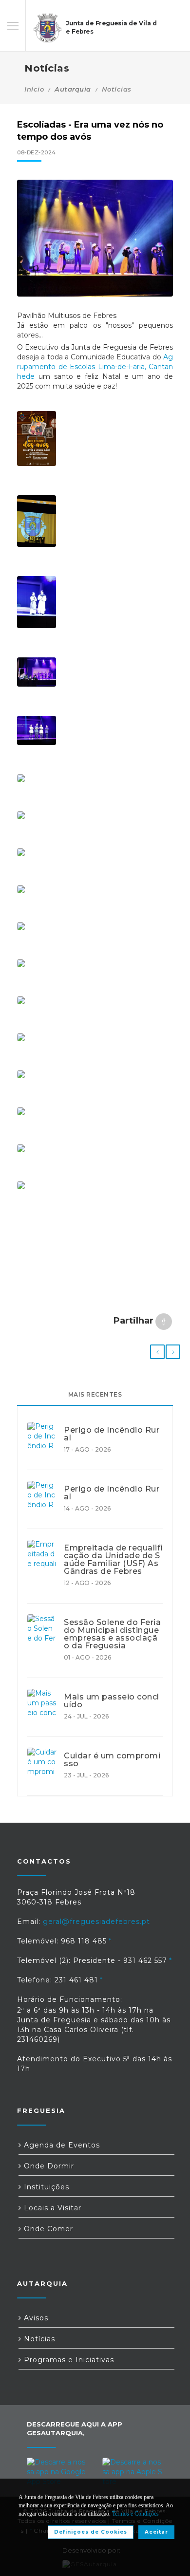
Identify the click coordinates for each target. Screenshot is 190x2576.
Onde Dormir (48, 2166)
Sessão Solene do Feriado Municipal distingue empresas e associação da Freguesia (112, 1634)
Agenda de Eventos (61, 2145)
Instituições (45, 2187)
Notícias (117, 89)
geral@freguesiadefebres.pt (96, 1922)
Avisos (35, 2318)
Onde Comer (47, 2229)
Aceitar (156, 2532)
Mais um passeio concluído (112, 1701)
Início (34, 89)
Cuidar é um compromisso (112, 1760)
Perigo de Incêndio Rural (112, 1434)
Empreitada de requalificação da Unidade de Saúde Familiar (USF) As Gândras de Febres (113, 1560)
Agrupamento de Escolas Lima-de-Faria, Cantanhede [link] (95, 367)
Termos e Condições (135, 2514)
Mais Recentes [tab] (95, 1394)
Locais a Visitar (51, 2208)
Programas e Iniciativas (68, 2360)
